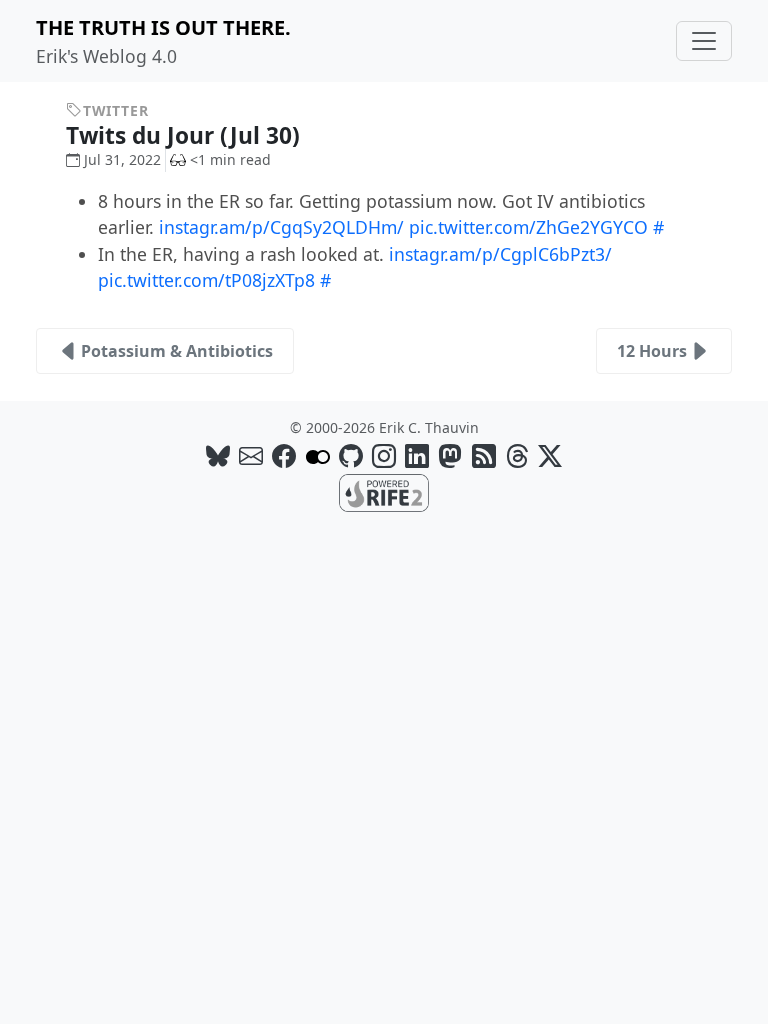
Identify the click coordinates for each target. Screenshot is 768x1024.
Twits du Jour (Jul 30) (186, 135)
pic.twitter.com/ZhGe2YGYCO (528, 227)
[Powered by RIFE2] (384, 492)
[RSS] (484, 455)
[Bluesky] (218, 455)
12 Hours (652, 351)
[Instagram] (384, 455)
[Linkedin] (417, 455)
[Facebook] (284, 455)
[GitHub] (351, 455)
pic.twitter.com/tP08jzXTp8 (206, 280)
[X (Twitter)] (550, 455)
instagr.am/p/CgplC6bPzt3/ (500, 254)
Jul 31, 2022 (122, 159)
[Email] (251, 455)
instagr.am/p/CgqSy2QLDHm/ (281, 227)
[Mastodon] (450, 455)
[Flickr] (318, 455)
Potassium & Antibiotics (177, 351)
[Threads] (517, 455)
